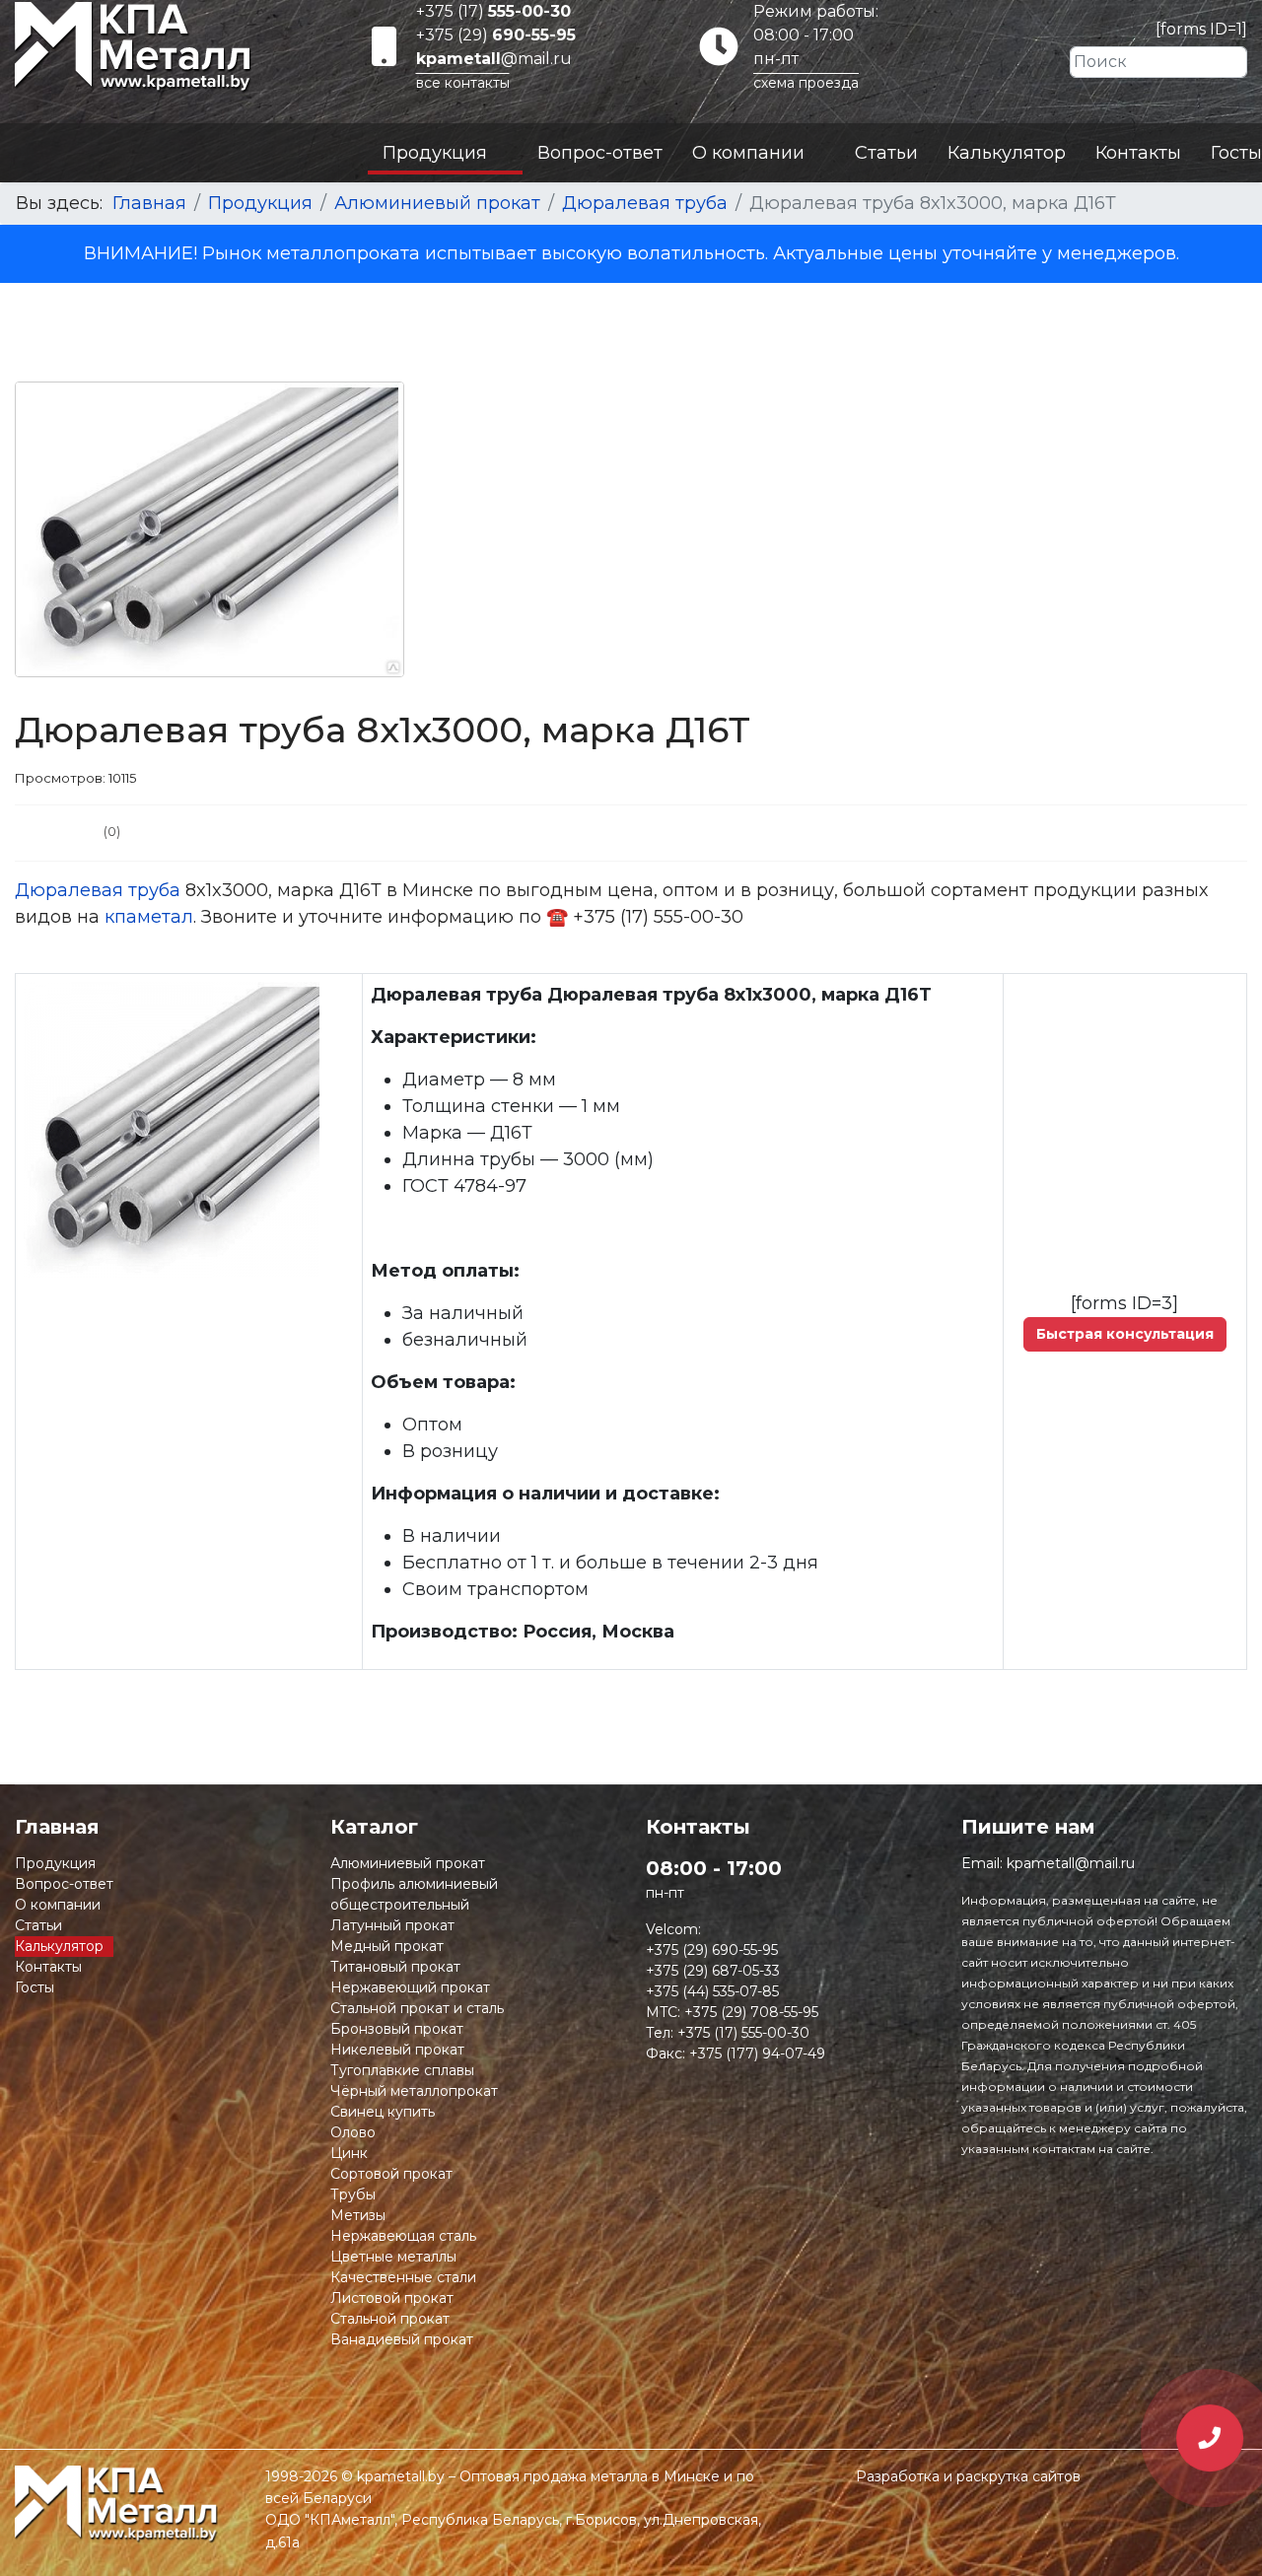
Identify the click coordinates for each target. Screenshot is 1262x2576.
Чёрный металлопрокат (414, 2091)
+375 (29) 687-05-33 (713, 1971)
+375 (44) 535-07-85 (712, 1991)
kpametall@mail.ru (1071, 1863)
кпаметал (149, 917)
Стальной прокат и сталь (417, 2008)
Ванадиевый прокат (402, 2339)
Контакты (1138, 153)
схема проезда (806, 83)
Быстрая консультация (1125, 1334)
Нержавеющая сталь (403, 2236)
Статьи (886, 153)
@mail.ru (494, 59)
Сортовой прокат (391, 2174)
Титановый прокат (395, 1967)
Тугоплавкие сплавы (402, 2070)
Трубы (353, 2194)
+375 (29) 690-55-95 (712, 1950)
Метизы (358, 2215)
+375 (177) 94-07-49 (757, 2054)
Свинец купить (383, 2112)
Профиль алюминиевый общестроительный (414, 1894)
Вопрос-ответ (600, 153)
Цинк (349, 2153)
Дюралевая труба (98, 890)
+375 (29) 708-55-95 (751, 2012)
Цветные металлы (393, 2257)
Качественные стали (403, 2277)
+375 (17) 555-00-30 (743, 2033)
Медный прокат (387, 1946)
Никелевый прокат (397, 2050)
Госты (1236, 153)
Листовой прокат (392, 2298)
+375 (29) (496, 35)
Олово (353, 2132)
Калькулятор (1007, 153)
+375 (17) (493, 11)
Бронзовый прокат (397, 2029)
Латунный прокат (392, 1925)
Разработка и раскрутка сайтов (968, 2476)
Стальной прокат (390, 2319)
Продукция (435, 153)
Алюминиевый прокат (408, 1863)
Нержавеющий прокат (410, 1987)
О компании (748, 153)
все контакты (463, 83)
